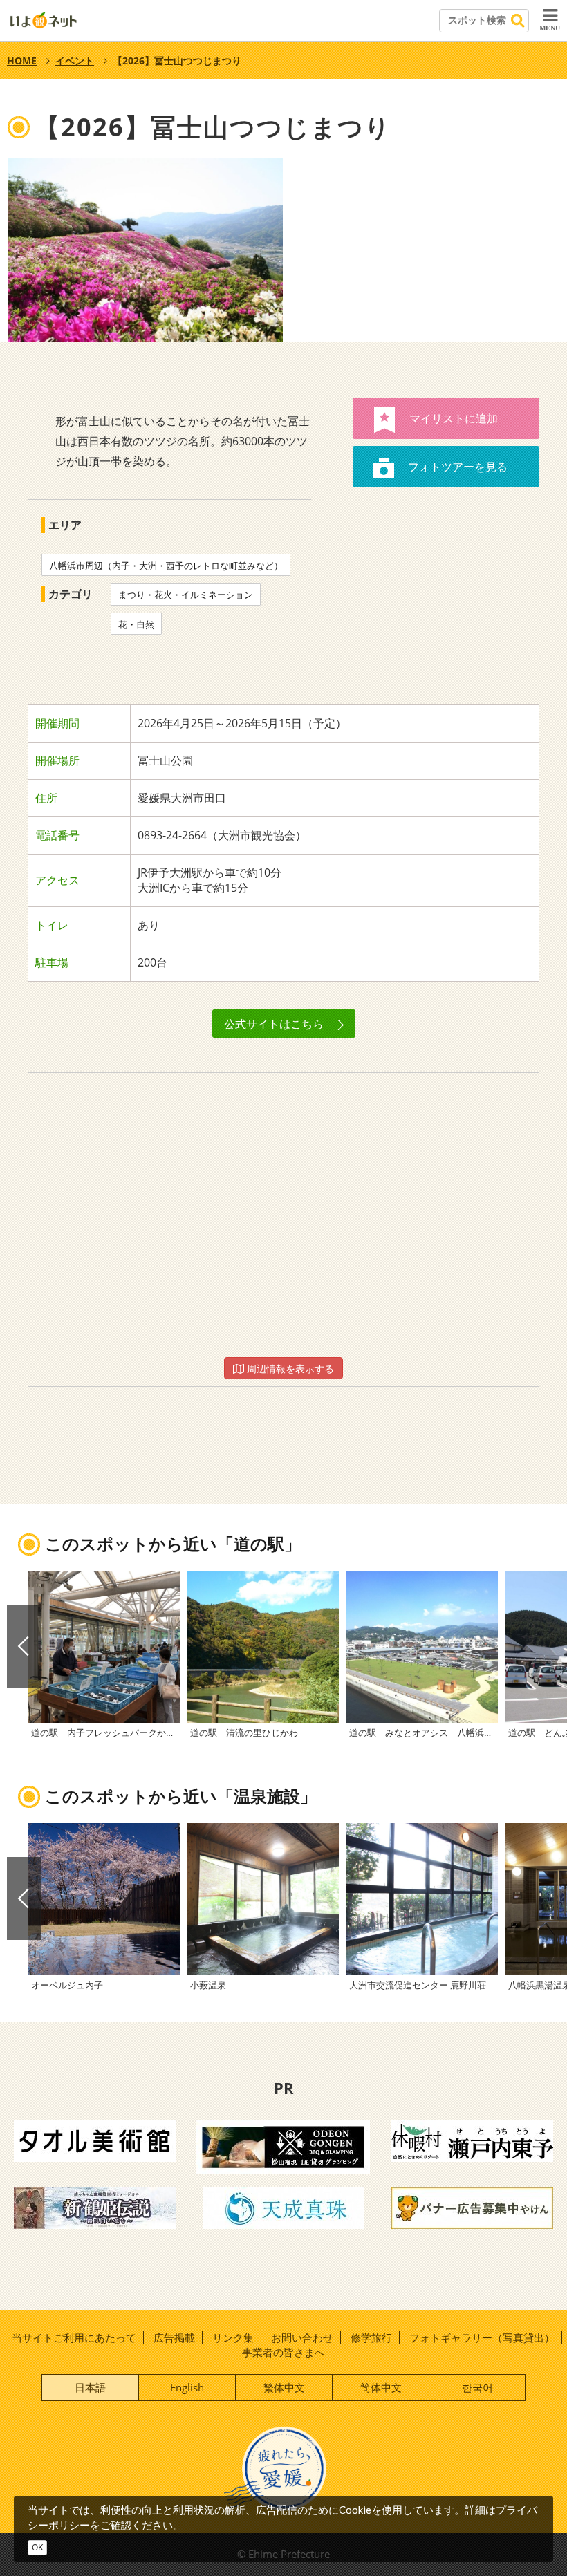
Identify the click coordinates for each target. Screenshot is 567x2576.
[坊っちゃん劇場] (95, 2207)
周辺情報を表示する (289, 1369)
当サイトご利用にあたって (74, 2337)
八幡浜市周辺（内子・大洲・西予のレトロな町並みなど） (166, 566)
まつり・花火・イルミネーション (186, 595)
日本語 (90, 2387)
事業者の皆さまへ (283, 2352)
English (187, 2387)
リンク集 (233, 2337)
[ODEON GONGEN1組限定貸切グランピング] (283, 2145)
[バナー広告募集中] (472, 2207)
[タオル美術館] (95, 2140)
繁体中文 (284, 2387)
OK (37, 2547)
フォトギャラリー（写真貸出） (482, 2337)
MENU (550, 28)
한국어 (477, 2387)
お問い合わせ (302, 2337)
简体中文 (381, 2387)
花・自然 (136, 624)
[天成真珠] (283, 2207)
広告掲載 (174, 2337)
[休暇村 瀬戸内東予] (472, 2140)
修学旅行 (371, 2337)
